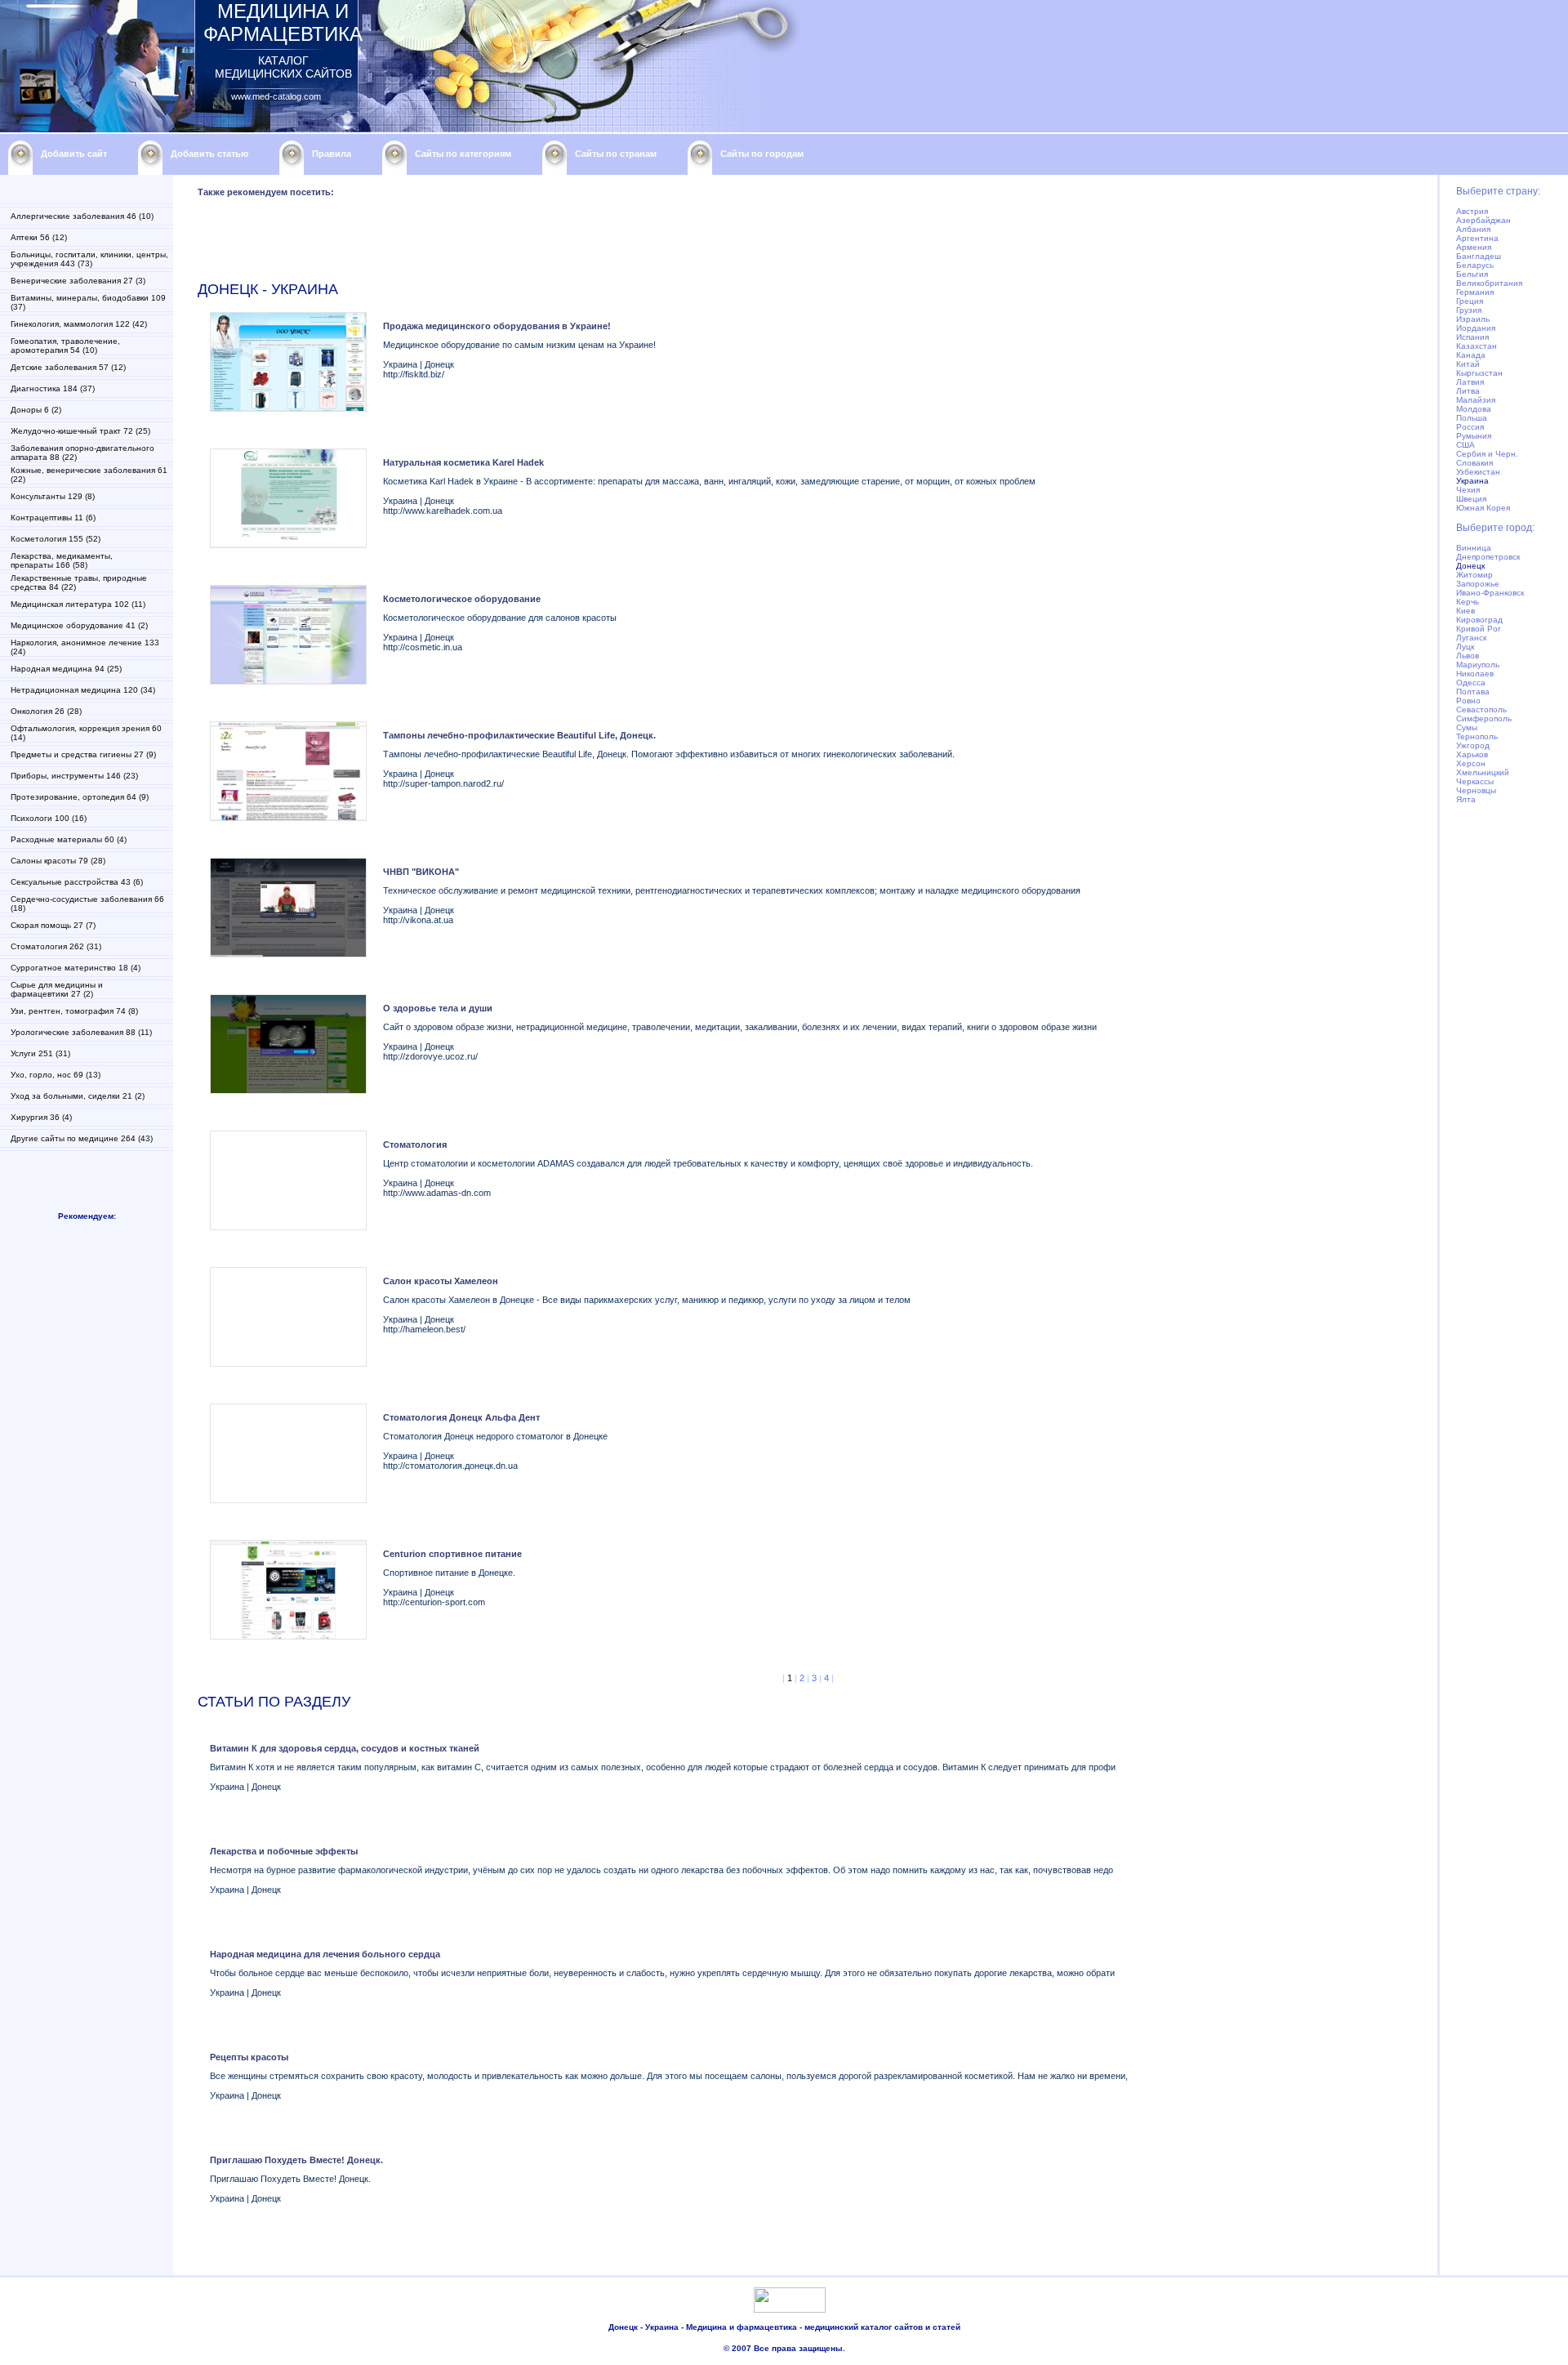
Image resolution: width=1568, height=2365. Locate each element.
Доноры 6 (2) (36, 410)
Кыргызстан (1479, 373)
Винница (1474, 548)
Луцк (1465, 647)
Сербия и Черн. (1487, 454)
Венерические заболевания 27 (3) (78, 281)
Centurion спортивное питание (452, 1554)
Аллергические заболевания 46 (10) (82, 216)
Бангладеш (1479, 256)
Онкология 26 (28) (46, 711)
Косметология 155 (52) (56, 539)
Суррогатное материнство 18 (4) (76, 968)
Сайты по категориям (463, 154)
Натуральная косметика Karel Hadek (463, 462)
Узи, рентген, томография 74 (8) (74, 1011)
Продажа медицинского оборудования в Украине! (497, 326)
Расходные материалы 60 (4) (69, 839)
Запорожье (1478, 584)
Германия (1475, 292)
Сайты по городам (762, 154)
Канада (1471, 355)
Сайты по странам (616, 154)
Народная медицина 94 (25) (66, 669)
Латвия (1470, 382)
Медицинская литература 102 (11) (78, 604)
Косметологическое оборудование (462, 599)
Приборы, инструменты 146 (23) (74, 776)
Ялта (1466, 799)
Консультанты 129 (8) (53, 496)
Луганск (1471, 638)
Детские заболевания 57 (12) (68, 367)
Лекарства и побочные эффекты (284, 1851)
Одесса (1471, 683)
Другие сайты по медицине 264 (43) (82, 1138)
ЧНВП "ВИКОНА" (421, 872)
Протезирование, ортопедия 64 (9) (80, 797)
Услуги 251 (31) (40, 1053)
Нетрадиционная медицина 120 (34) (83, 690)
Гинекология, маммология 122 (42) (79, 324)
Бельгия (1472, 274)
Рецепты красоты (249, 2057)
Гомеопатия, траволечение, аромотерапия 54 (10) (65, 346)
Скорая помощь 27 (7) (53, 925)
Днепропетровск (1488, 557)
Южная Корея (1483, 508)
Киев (1466, 611)
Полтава (1473, 692)
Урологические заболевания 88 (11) (81, 1032)
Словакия (1474, 463)
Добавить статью (209, 154)
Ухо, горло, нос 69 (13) (56, 1075)
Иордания (1476, 328)
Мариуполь (1478, 665)
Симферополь (1484, 718)
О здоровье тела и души (438, 1008)
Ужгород (1473, 745)
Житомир (1474, 575)
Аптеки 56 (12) (39, 237)
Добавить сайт (74, 154)
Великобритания (1489, 283)
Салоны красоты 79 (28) (58, 861)
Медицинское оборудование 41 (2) (79, 625)
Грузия (1469, 310)
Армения (1474, 247)
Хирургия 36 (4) (41, 1117)
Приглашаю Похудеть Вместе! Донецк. (296, 2160)
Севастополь (1481, 709)
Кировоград (1479, 620)
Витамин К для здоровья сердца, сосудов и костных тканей (345, 1748)
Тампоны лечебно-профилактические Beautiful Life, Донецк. (519, 735)
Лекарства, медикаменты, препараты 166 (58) (62, 560)
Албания (1473, 229)
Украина (1472, 481)
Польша (1472, 418)
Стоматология (415, 1145)
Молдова (1474, 409)
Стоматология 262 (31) (56, 946)
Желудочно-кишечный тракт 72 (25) (80, 431)
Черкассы (1475, 781)
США (1466, 445)
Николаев (1475, 674)
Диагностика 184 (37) (53, 388)
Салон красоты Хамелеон (441, 1281)
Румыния (1474, 436)
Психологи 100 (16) (49, 818)
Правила (332, 154)
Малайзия (1476, 400)
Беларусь (1475, 265)
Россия (1470, 427)
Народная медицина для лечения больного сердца (325, 1954)
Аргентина (1477, 238)
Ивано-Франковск (1490, 593)
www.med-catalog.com (276, 96)
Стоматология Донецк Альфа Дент (461, 1417)
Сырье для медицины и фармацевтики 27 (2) (57, 989)
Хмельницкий (1483, 772)
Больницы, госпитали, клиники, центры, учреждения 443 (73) (89, 259)
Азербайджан (1483, 220)
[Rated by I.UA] (790, 2309)
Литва (1468, 391)
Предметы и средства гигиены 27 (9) (83, 754)
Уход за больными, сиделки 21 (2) (78, 1096)
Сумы (1467, 727)
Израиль (1473, 319)
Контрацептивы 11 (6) (53, 518)
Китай (1468, 364)
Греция (1470, 301)
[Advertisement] (495, 243)
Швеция (1471, 499)
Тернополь (1477, 736)
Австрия (1472, 211)
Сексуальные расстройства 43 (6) (77, 882)
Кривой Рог (1479, 629)
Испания (1472, 337)
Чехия (1468, 490)
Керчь (1468, 602)
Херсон (1471, 763)
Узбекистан (1478, 472)
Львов (1468, 656)
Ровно (1468, 701)
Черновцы (1476, 790)
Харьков (1472, 754)
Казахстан (1477, 346)
